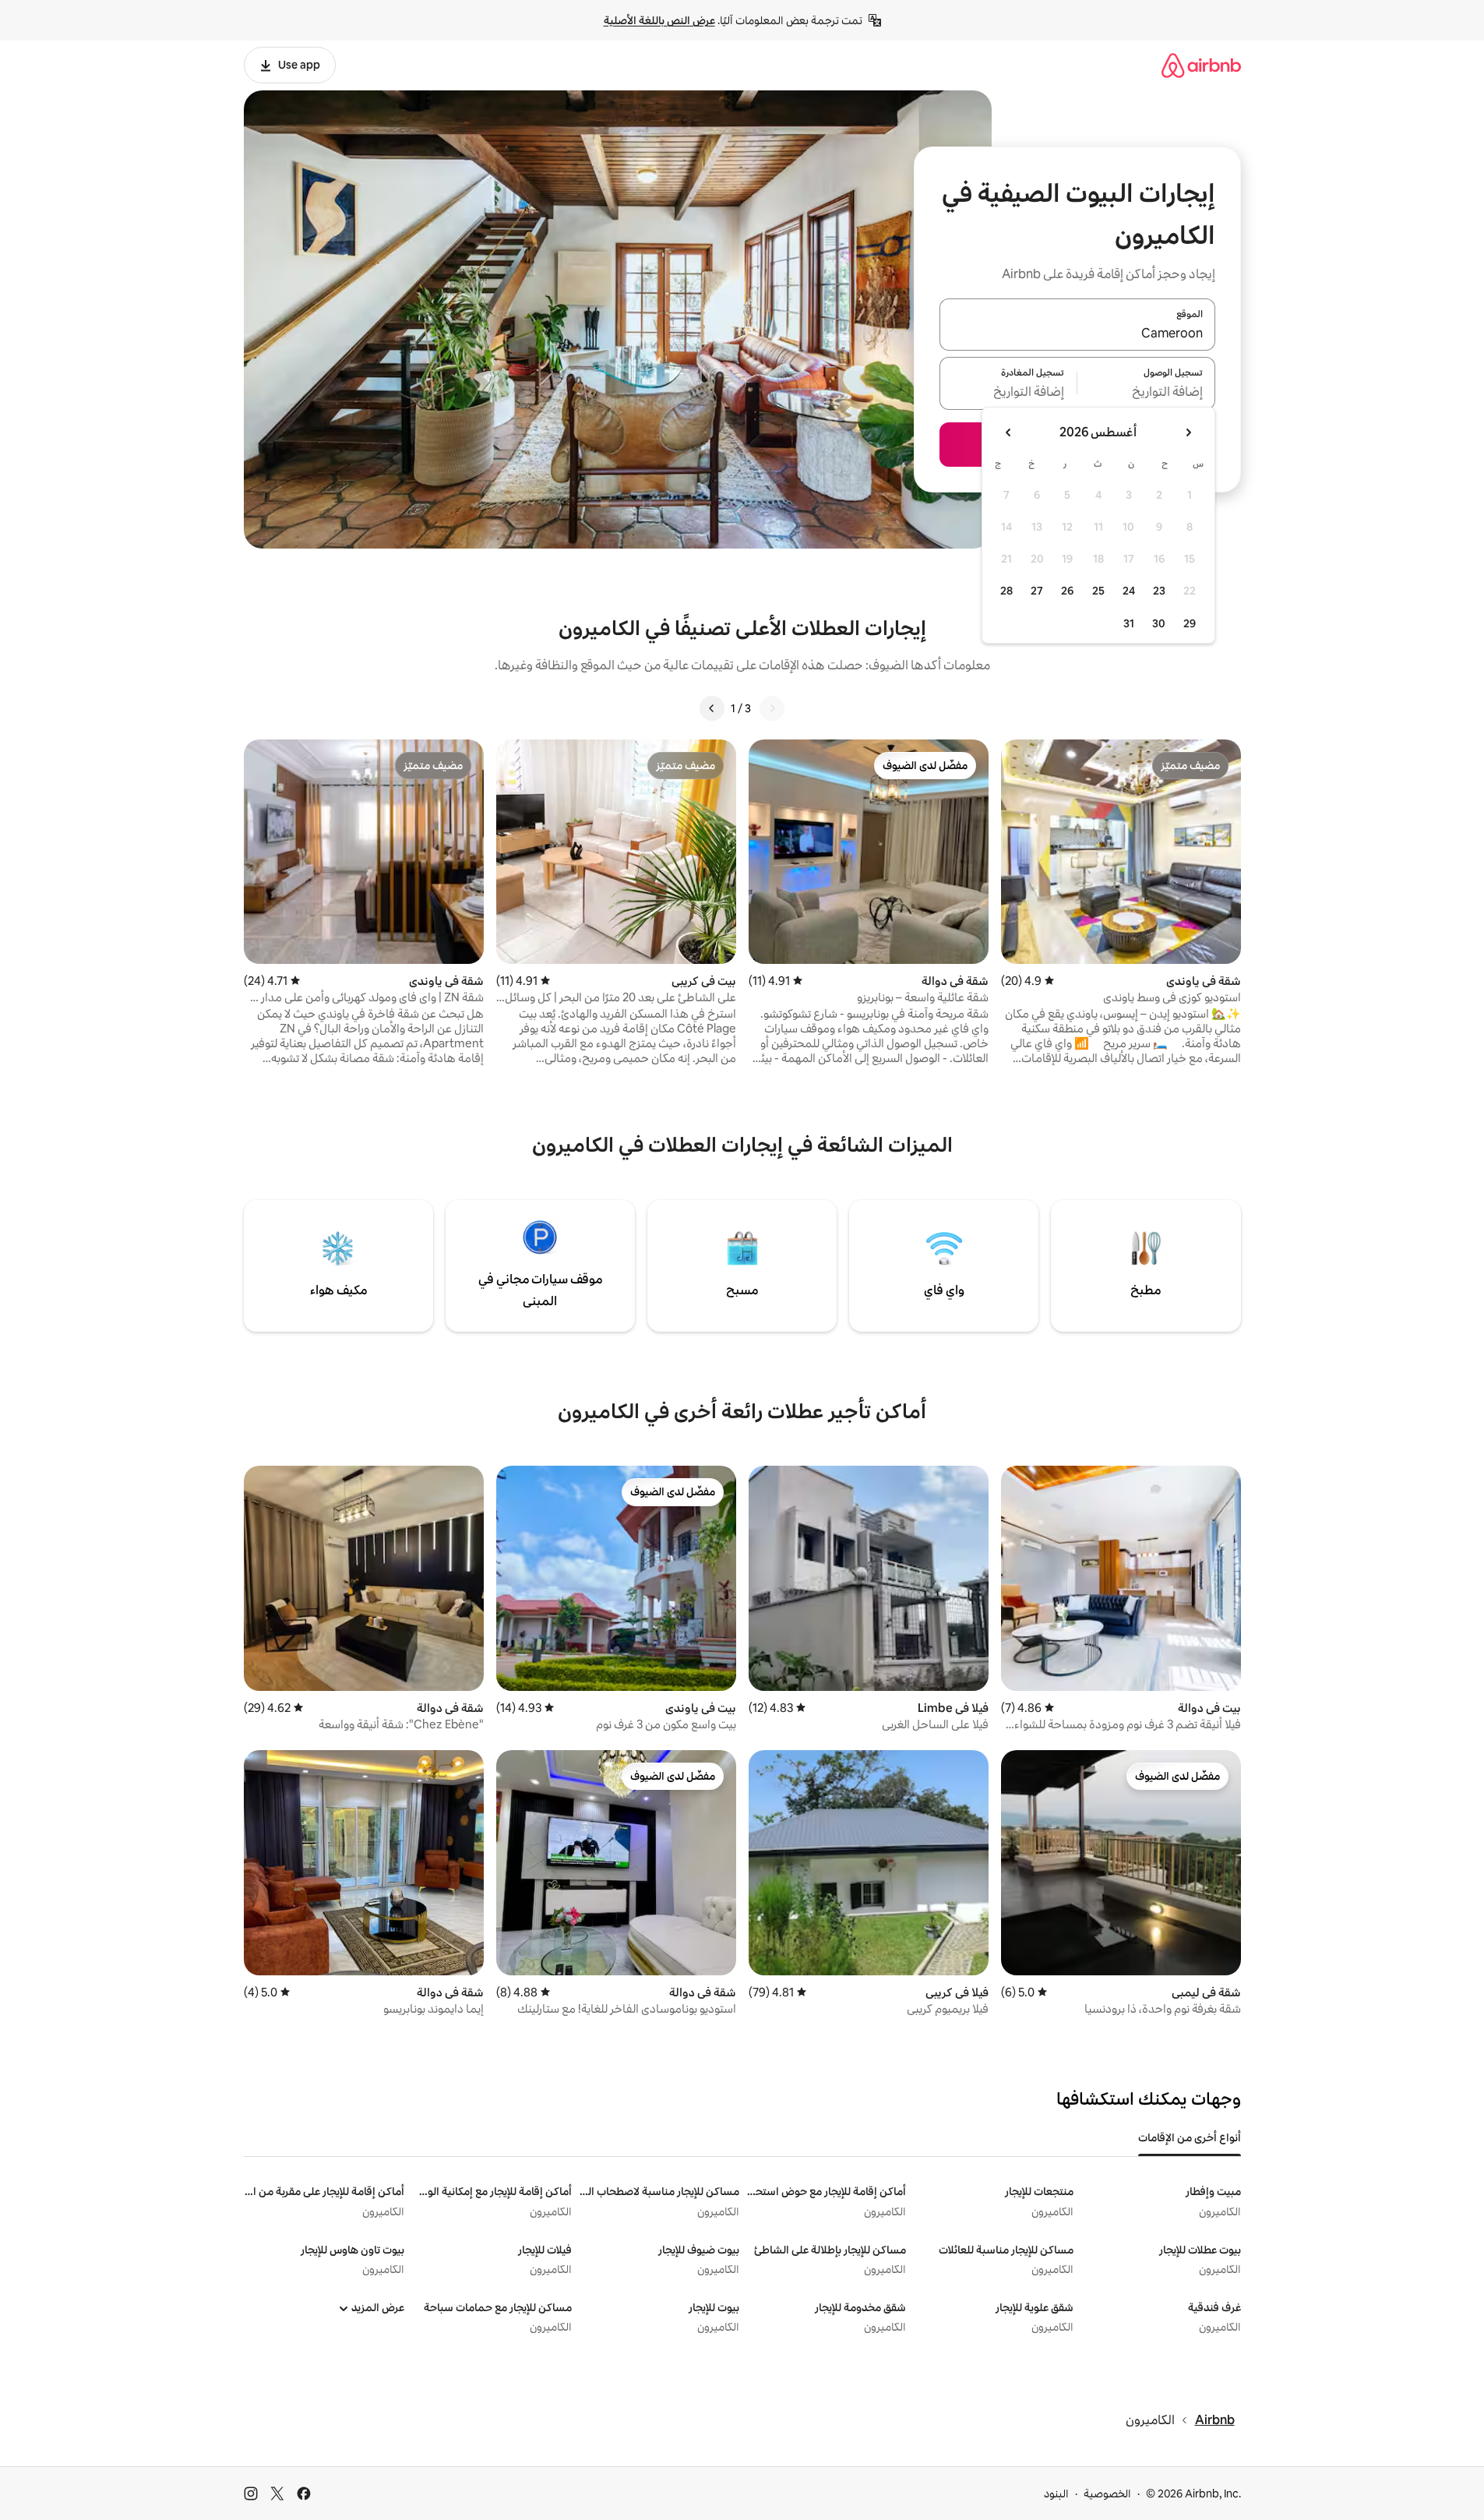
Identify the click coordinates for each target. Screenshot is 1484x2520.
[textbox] (1146, 393)
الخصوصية (1107, 2494)
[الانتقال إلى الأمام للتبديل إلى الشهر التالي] (1009, 432)
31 (1129, 623)
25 (1098, 591)
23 (1159, 591)
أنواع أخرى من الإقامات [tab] (1190, 2137)
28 (1006, 591)
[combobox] (1077, 334)
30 (1159, 623)
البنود (1056, 2494)
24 (1129, 591)
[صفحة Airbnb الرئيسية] (1201, 65)
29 (1190, 623)
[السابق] (772, 708)
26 (1067, 591)
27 (1037, 591)
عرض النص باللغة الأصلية (659, 20)
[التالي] (712, 708)
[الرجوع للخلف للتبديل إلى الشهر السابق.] (1188, 432)
